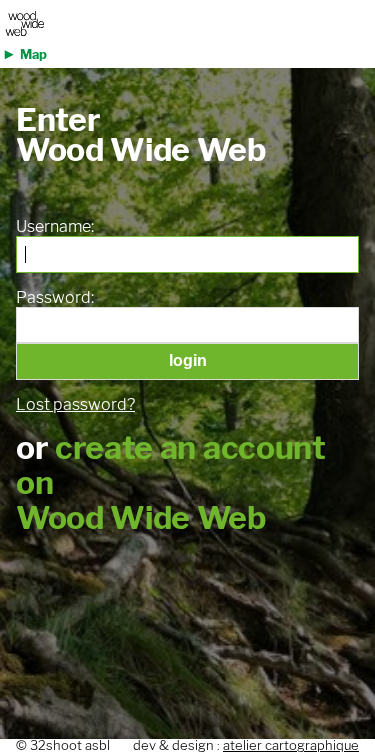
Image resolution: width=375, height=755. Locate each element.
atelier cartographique (291, 745)
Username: (55, 227)
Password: (55, 298)
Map (33, 54)
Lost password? (75, 404)
